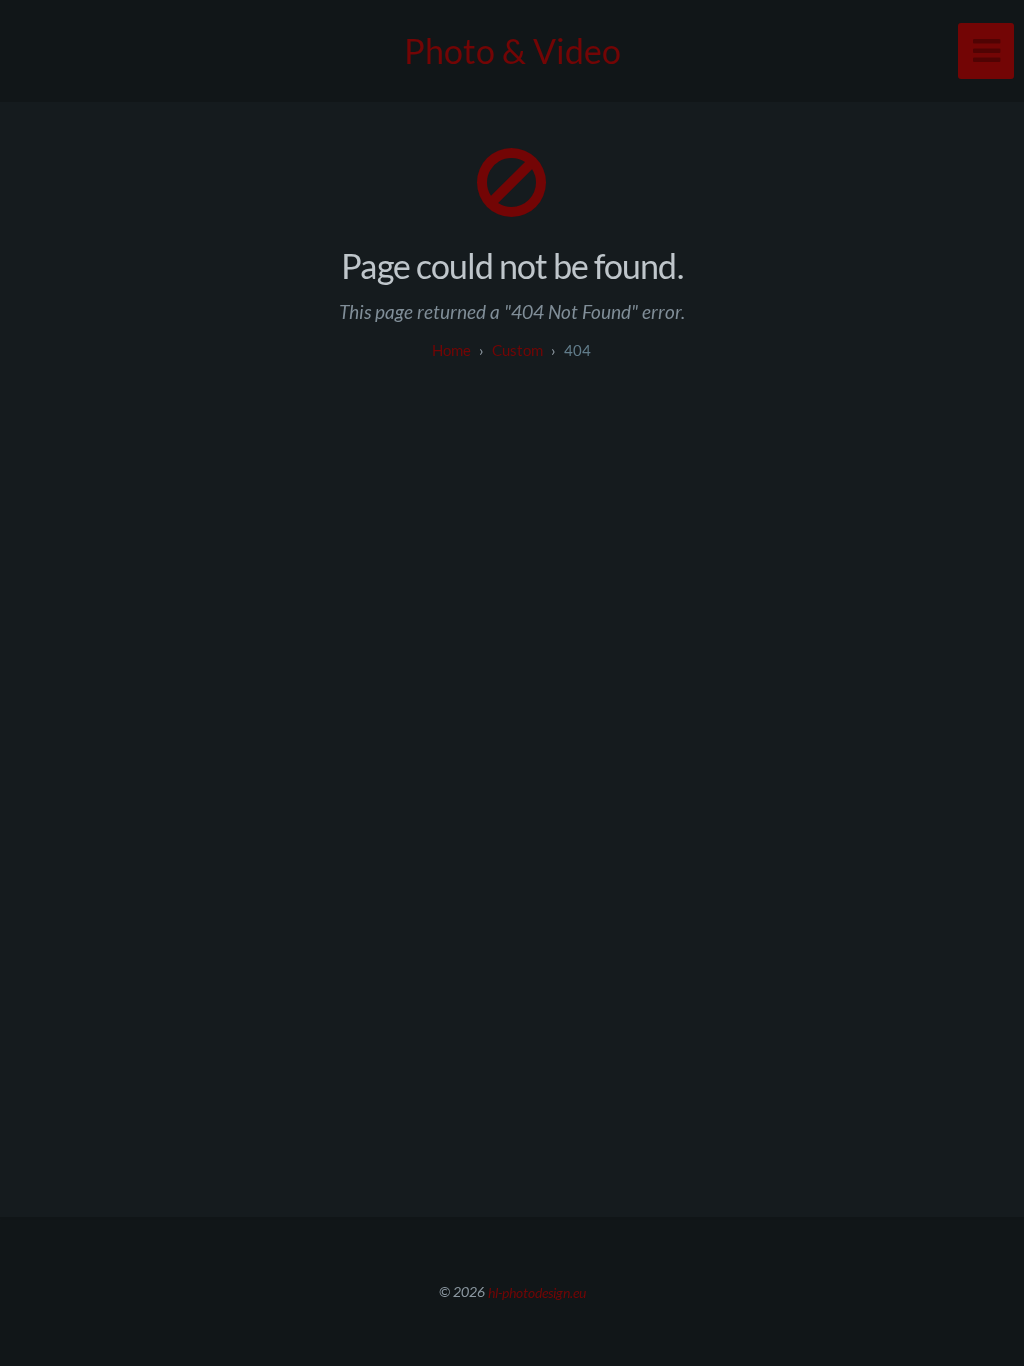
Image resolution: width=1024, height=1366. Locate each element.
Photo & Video (512, 50)
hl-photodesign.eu (537, 1291)
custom (517, 350)
